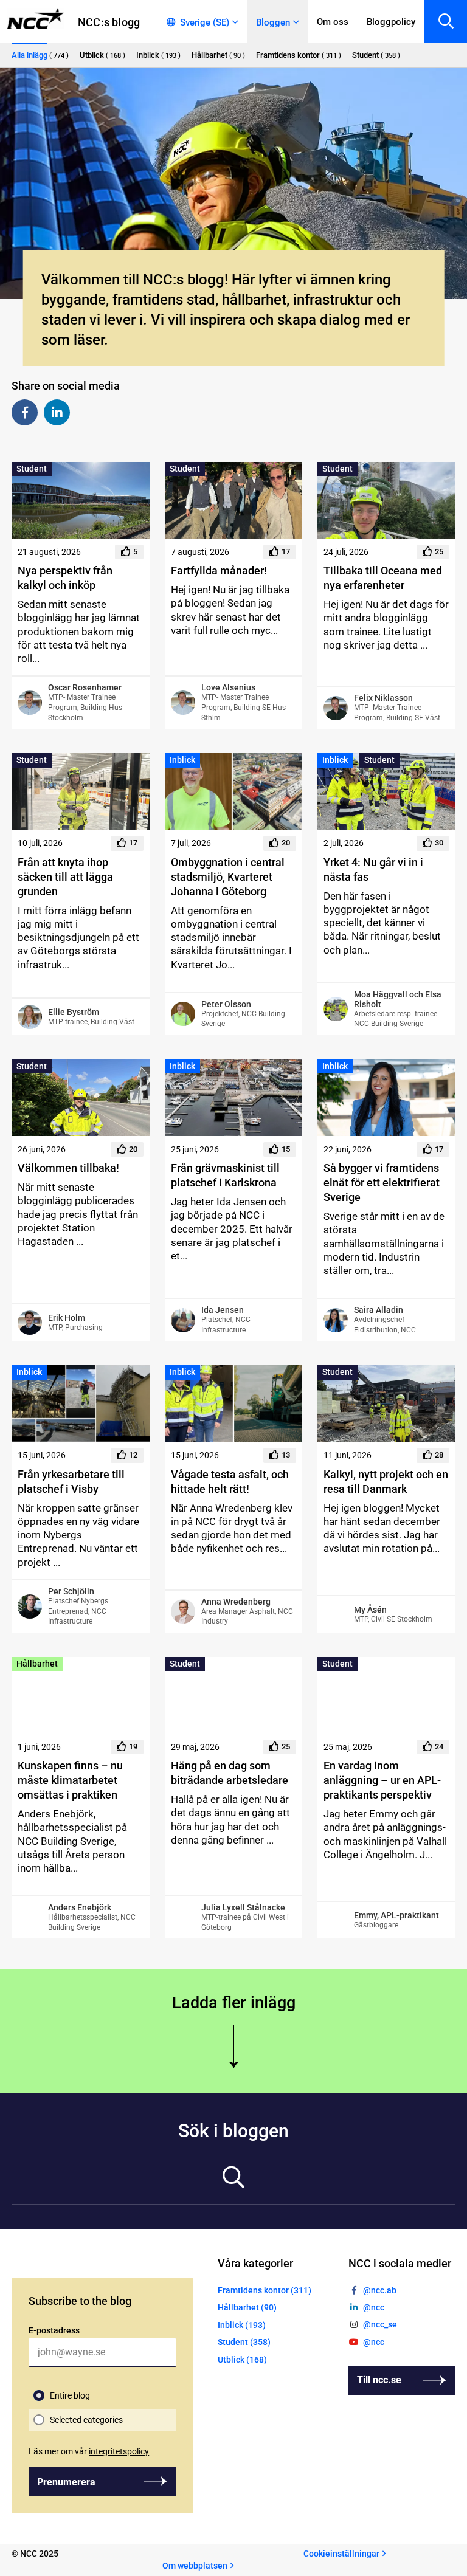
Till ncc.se (379, 2380)
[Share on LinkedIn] (57, 412)
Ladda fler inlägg (234, 2003)
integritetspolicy (119, 2451)
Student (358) (244, 2342)
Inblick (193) (242, 2325)
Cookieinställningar (341, 2554)
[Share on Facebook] (25, 412)
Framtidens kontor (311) (265, 2290)
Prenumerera (66, 2481)
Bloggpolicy (391, 22)
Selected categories (86, 2420)
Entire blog (70, 2395)
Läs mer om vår (89, 2451)
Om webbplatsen (195, 2565)
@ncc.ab (380, 2290)
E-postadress (54, 2330)
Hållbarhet (37, 1664)
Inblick (182, 760)
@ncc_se (380, 2324)
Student (32, 469)
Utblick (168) (242, 2359)
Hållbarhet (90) (247, 2307)
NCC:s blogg (109, 22)
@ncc (374, 2307)
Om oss (333, 22)
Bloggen (273, 22)
